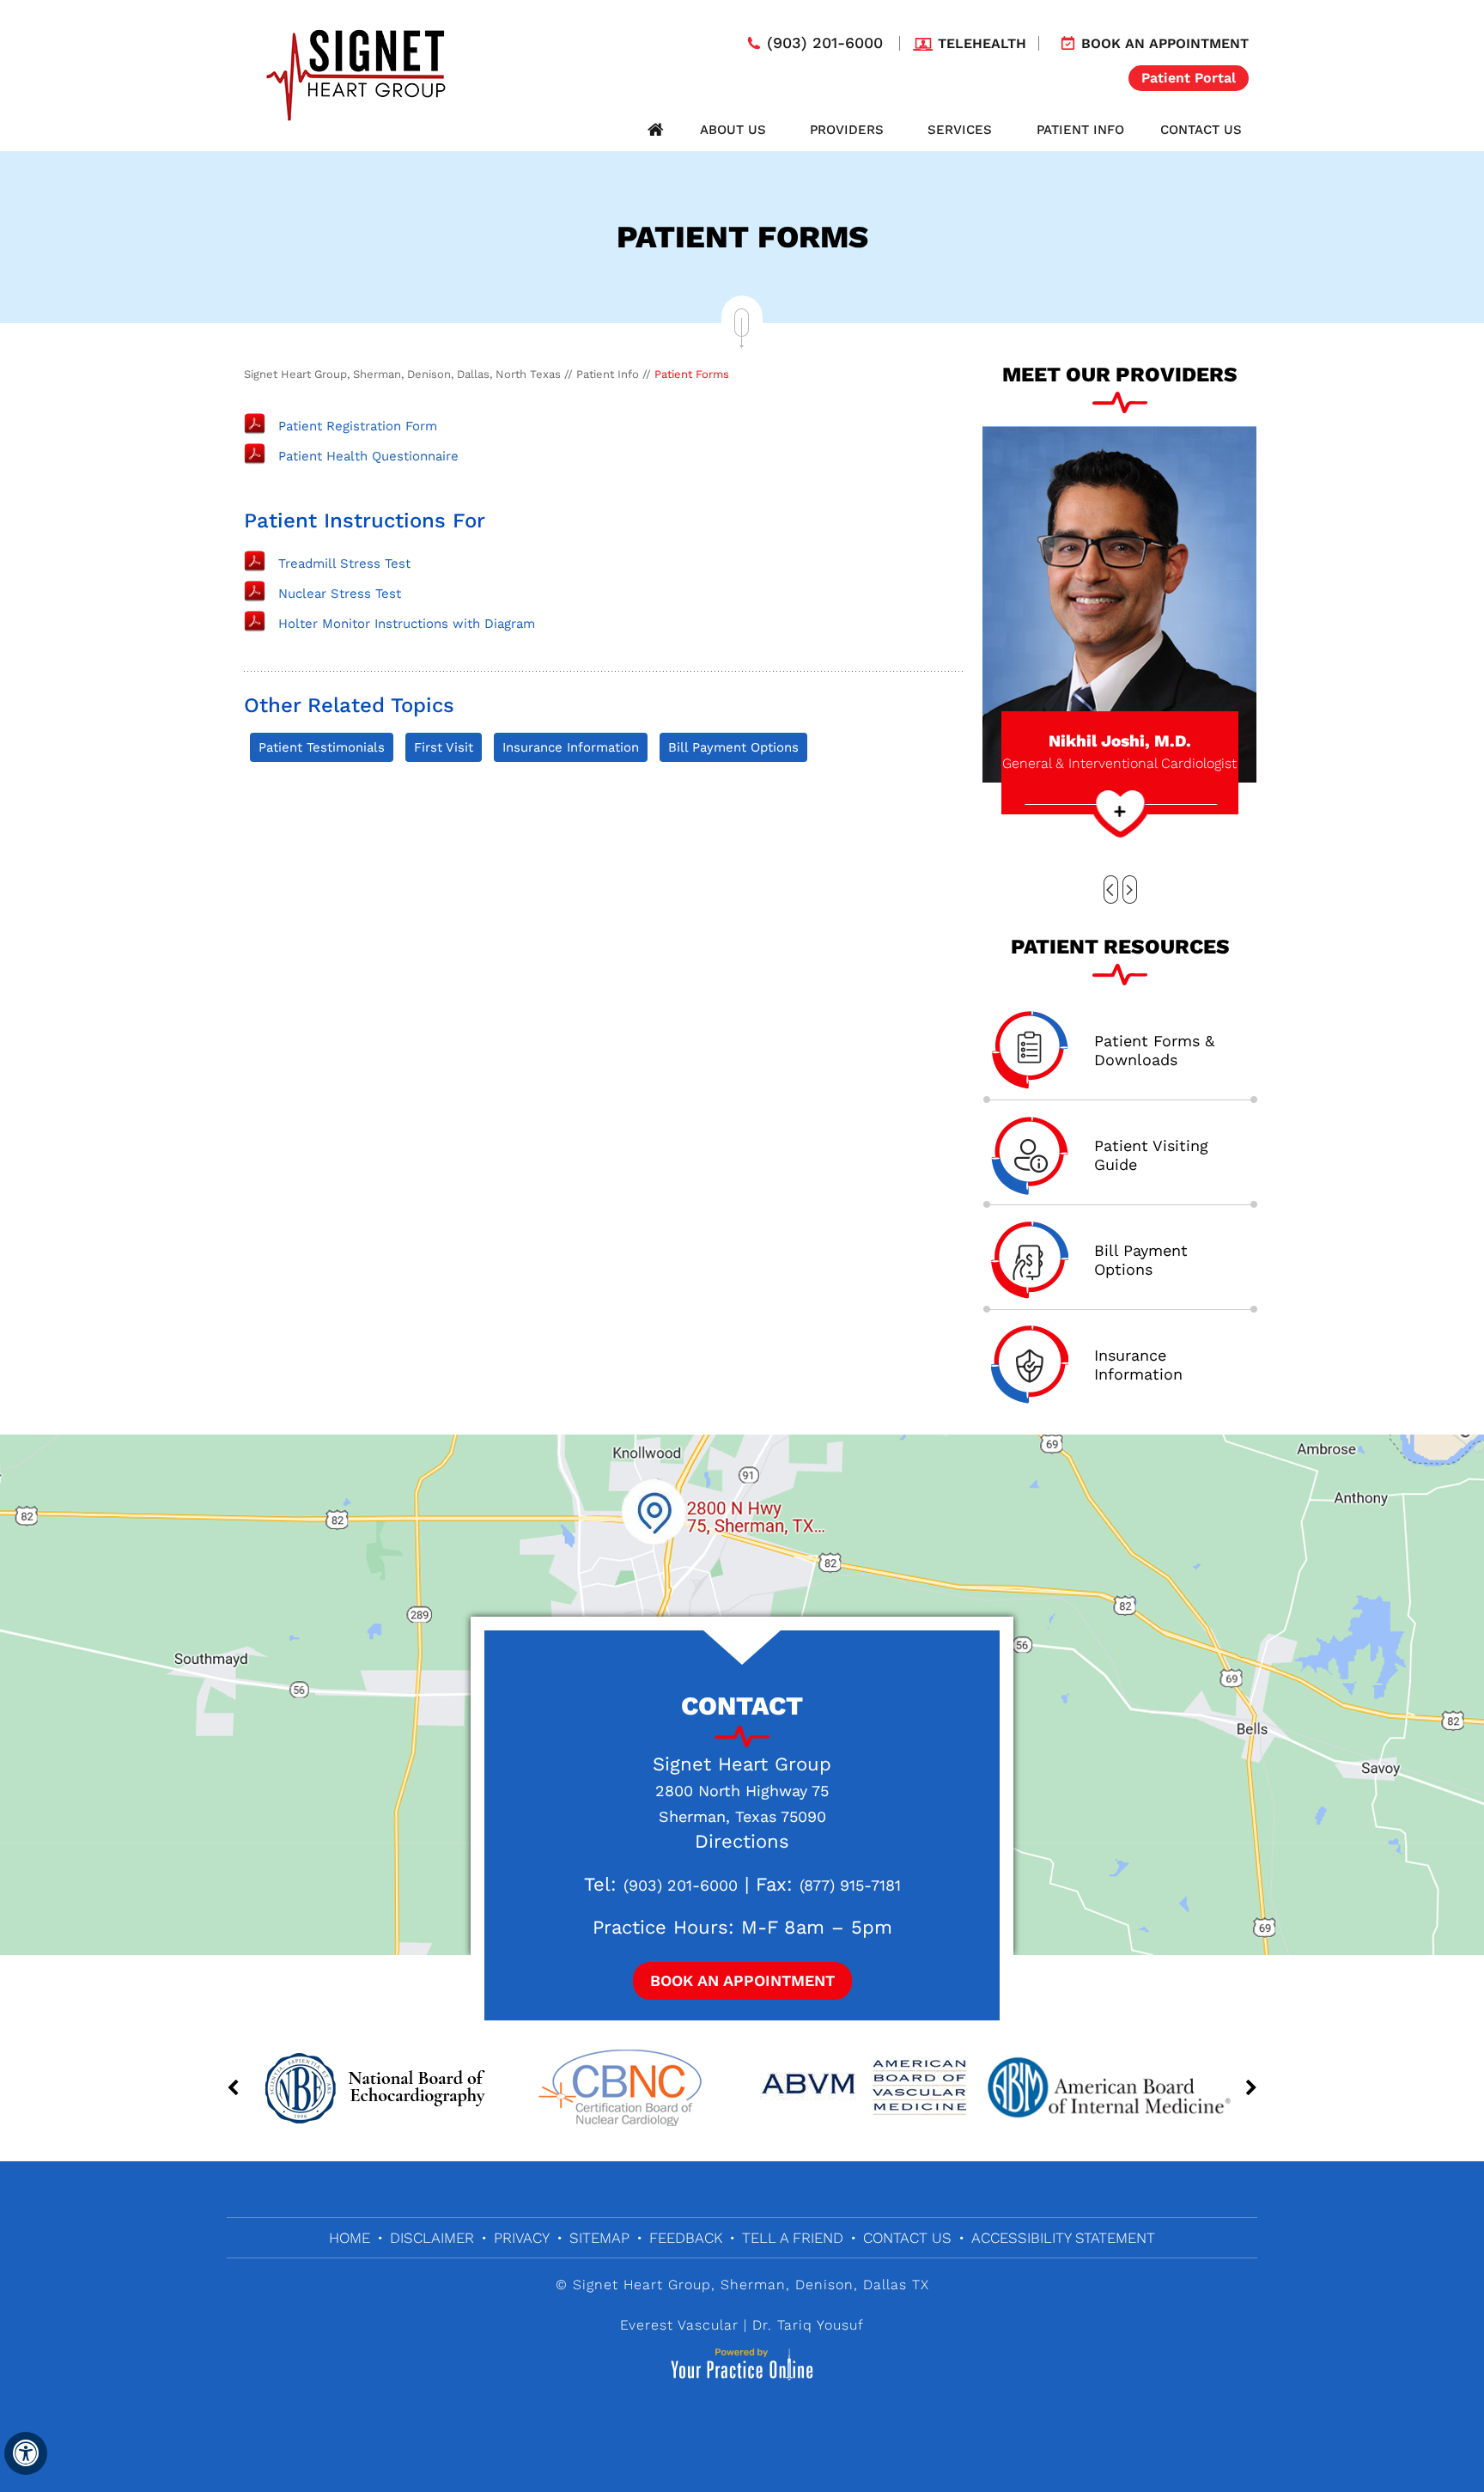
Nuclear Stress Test (340, 594)
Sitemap (599, 2238)
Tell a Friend (793, 2238)
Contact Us (1201, 130)
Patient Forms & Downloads (1154, 1050)
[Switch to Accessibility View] (26, 2453)
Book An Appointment (742, 1980)
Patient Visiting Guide (1151, 1155)
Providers (847, 130)
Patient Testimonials (322, 747)
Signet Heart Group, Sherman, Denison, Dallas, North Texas (402, 374)
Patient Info (1080, 130)
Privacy (522, 2238)
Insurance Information (571, 747)
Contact (742, 1706)
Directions (742, 1841)
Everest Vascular (679, 2325)
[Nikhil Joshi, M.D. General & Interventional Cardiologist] (1119, 603)
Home (655, 130)
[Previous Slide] (1111, 890)
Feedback (686, 2238)
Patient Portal (1189, 78)
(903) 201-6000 (825, 43)
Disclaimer (432, 2238)
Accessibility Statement (1063, 2238)
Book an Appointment (1165, 43)
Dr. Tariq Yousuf (808, 2325)
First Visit (444, 747)
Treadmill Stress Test (344, 564)
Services (960, 130)
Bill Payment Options (733, 747)
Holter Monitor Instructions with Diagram (407, 624)
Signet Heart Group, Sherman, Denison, (715, 2285)
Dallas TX (896, 2285)
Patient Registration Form (358, 426)
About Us (733, 130)
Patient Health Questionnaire (368, 456)
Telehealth (982, 43)
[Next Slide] (1130, 890)
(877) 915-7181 (850, 1885)
